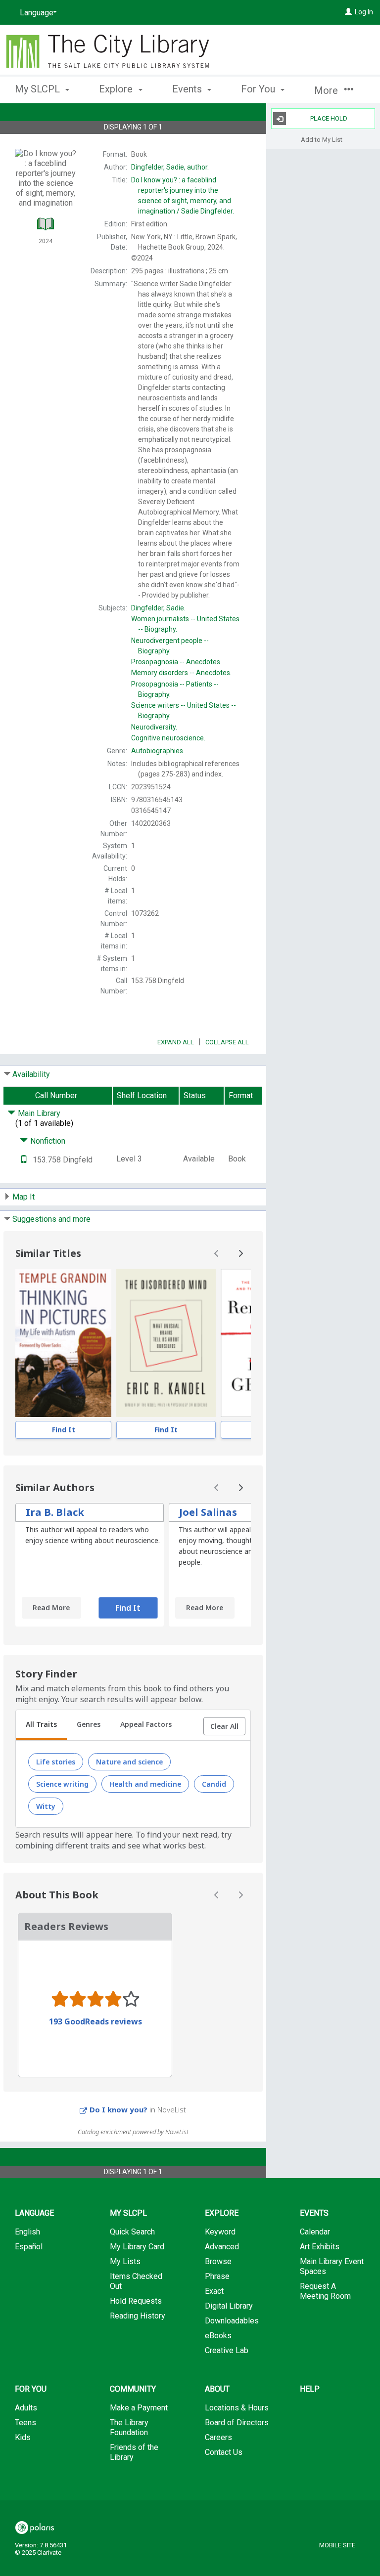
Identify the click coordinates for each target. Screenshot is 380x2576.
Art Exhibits (320, 2247)
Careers (218, 2437)
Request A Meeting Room (325, 2291)
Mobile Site (337, 2545)
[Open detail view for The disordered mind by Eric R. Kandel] (166, 1343)
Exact (214, 2291)
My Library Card (137, 2247)
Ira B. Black (55, 1512)
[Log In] (348, 12)
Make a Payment (139, 2408)
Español (29, 2247)
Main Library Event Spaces (332, 2266)
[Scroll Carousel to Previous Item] (217, 1253)
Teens (25, 2423)
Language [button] (34, 2213)
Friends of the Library (134, 2452)
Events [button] (188, 89)
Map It (24, 1197)
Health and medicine (145, 1784)
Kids (23, 2437)
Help (310, 2389)
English (27, 2232)
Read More (51, 1608)
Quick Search (132, 2232)
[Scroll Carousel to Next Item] (240, 1253)
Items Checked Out (136, 2281)
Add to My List (322, 139)
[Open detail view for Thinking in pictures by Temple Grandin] (63, 1343)
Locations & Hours (237, 2408)
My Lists (125, 2261)
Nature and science (129, 1762)
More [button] (327, 90)
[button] (224, 1726)
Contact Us (224, 2452)
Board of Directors (237, 2423)
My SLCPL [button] (39, 89)
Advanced (222, 2247)
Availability (31, 1074)
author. (170, 167)
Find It (64, 1430)
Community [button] (133, 2389)
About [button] (217, 2389)
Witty (46, 1806)
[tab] (41, 1725)
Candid (214, 1784)
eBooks (218, 2336)
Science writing (62, 1784)
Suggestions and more (51, 1219)
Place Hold (329, 118)
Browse (218, 2261)
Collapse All (227, 1042)
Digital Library (229, 2306)
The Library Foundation (129, 2427)
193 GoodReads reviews (95, 2021)
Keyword (220, 2232)
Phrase (217, 2276)
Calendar (315, 2232)
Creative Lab (227, 2350)
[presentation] (63, 1343)
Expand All (176, 1042)
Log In (364, 12)
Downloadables (232, 2321)
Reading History (138, 2316)
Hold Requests (136, 2301)
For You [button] (259, 89)
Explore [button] (117, 89)
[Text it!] (24, 1160)
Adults (26, 2408)
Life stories (56, 1762)
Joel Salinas (208, 1512)
